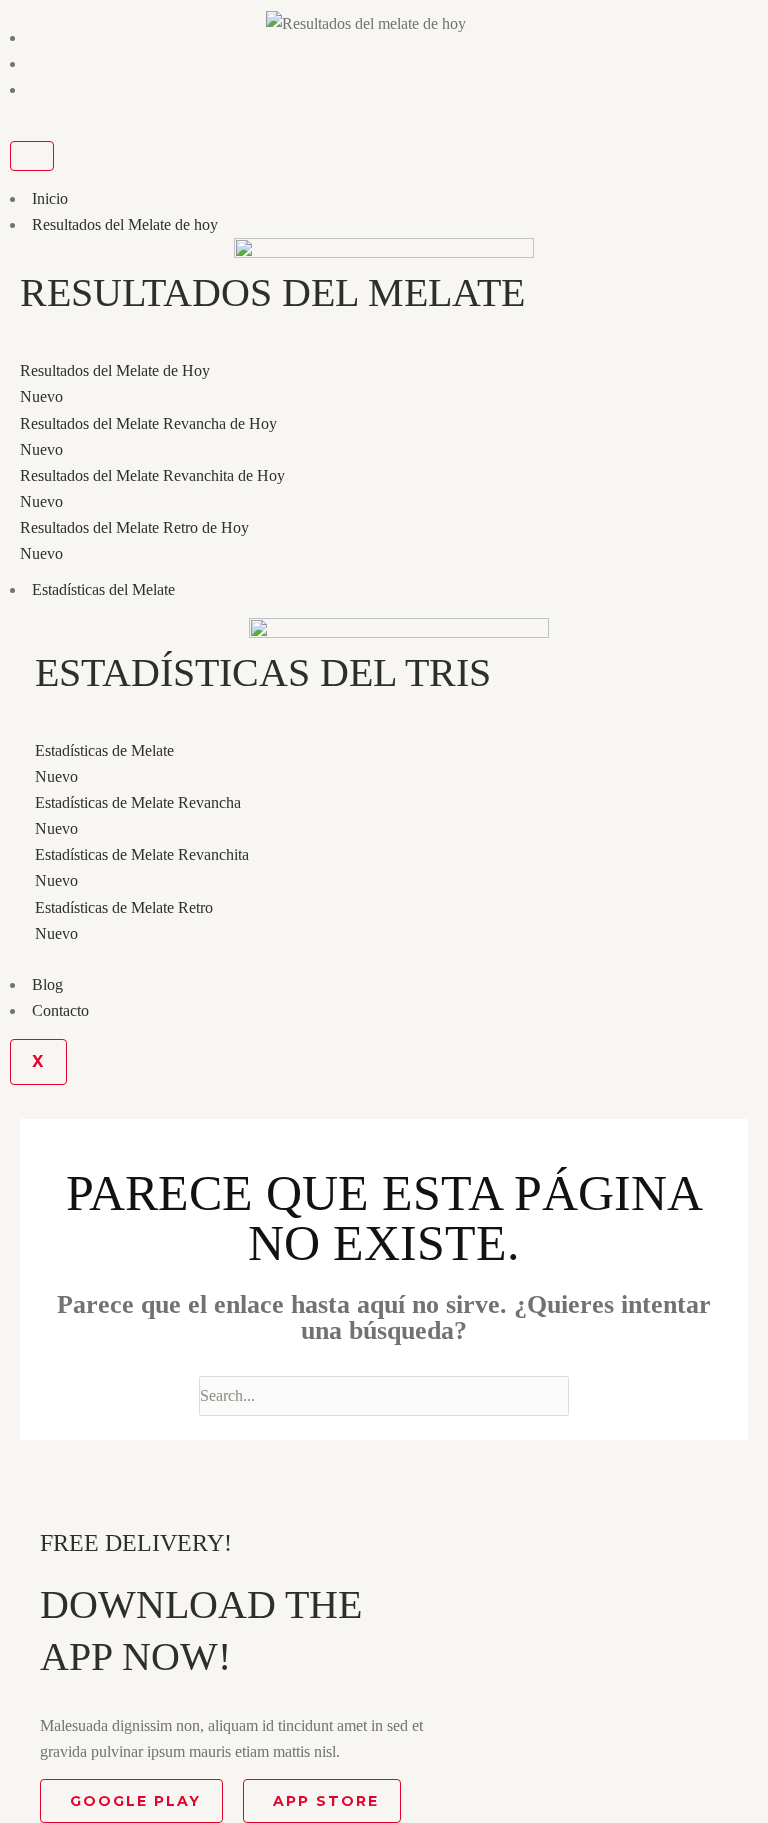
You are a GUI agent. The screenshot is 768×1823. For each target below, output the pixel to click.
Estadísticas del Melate (103, 589)
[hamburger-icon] (32, 156)
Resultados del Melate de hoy (125, 224)
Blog (47, 984)
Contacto (60, 1010)
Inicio (50, 198)
